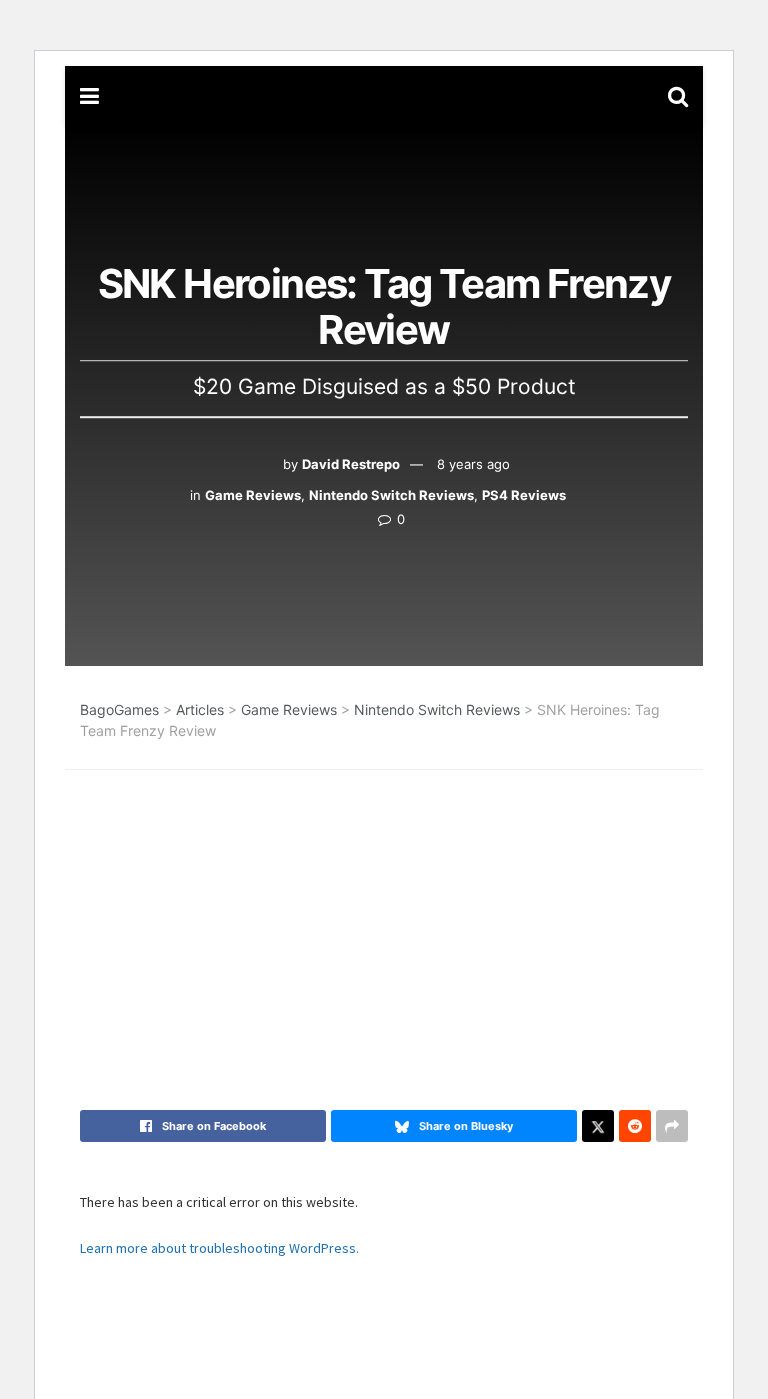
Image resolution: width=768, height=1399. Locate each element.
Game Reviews (253, 495)
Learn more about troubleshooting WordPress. (219, 1248)
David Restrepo (351, 464)
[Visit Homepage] (383, 96)
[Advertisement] (384, 910)
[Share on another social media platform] (672, 1126)
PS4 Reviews (524, 495)
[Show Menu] (89, 96)
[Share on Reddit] (635, 1126)
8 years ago (473, 464)
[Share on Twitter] (598, 1126)
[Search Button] (678, 96)
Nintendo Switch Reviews (391, 495)
